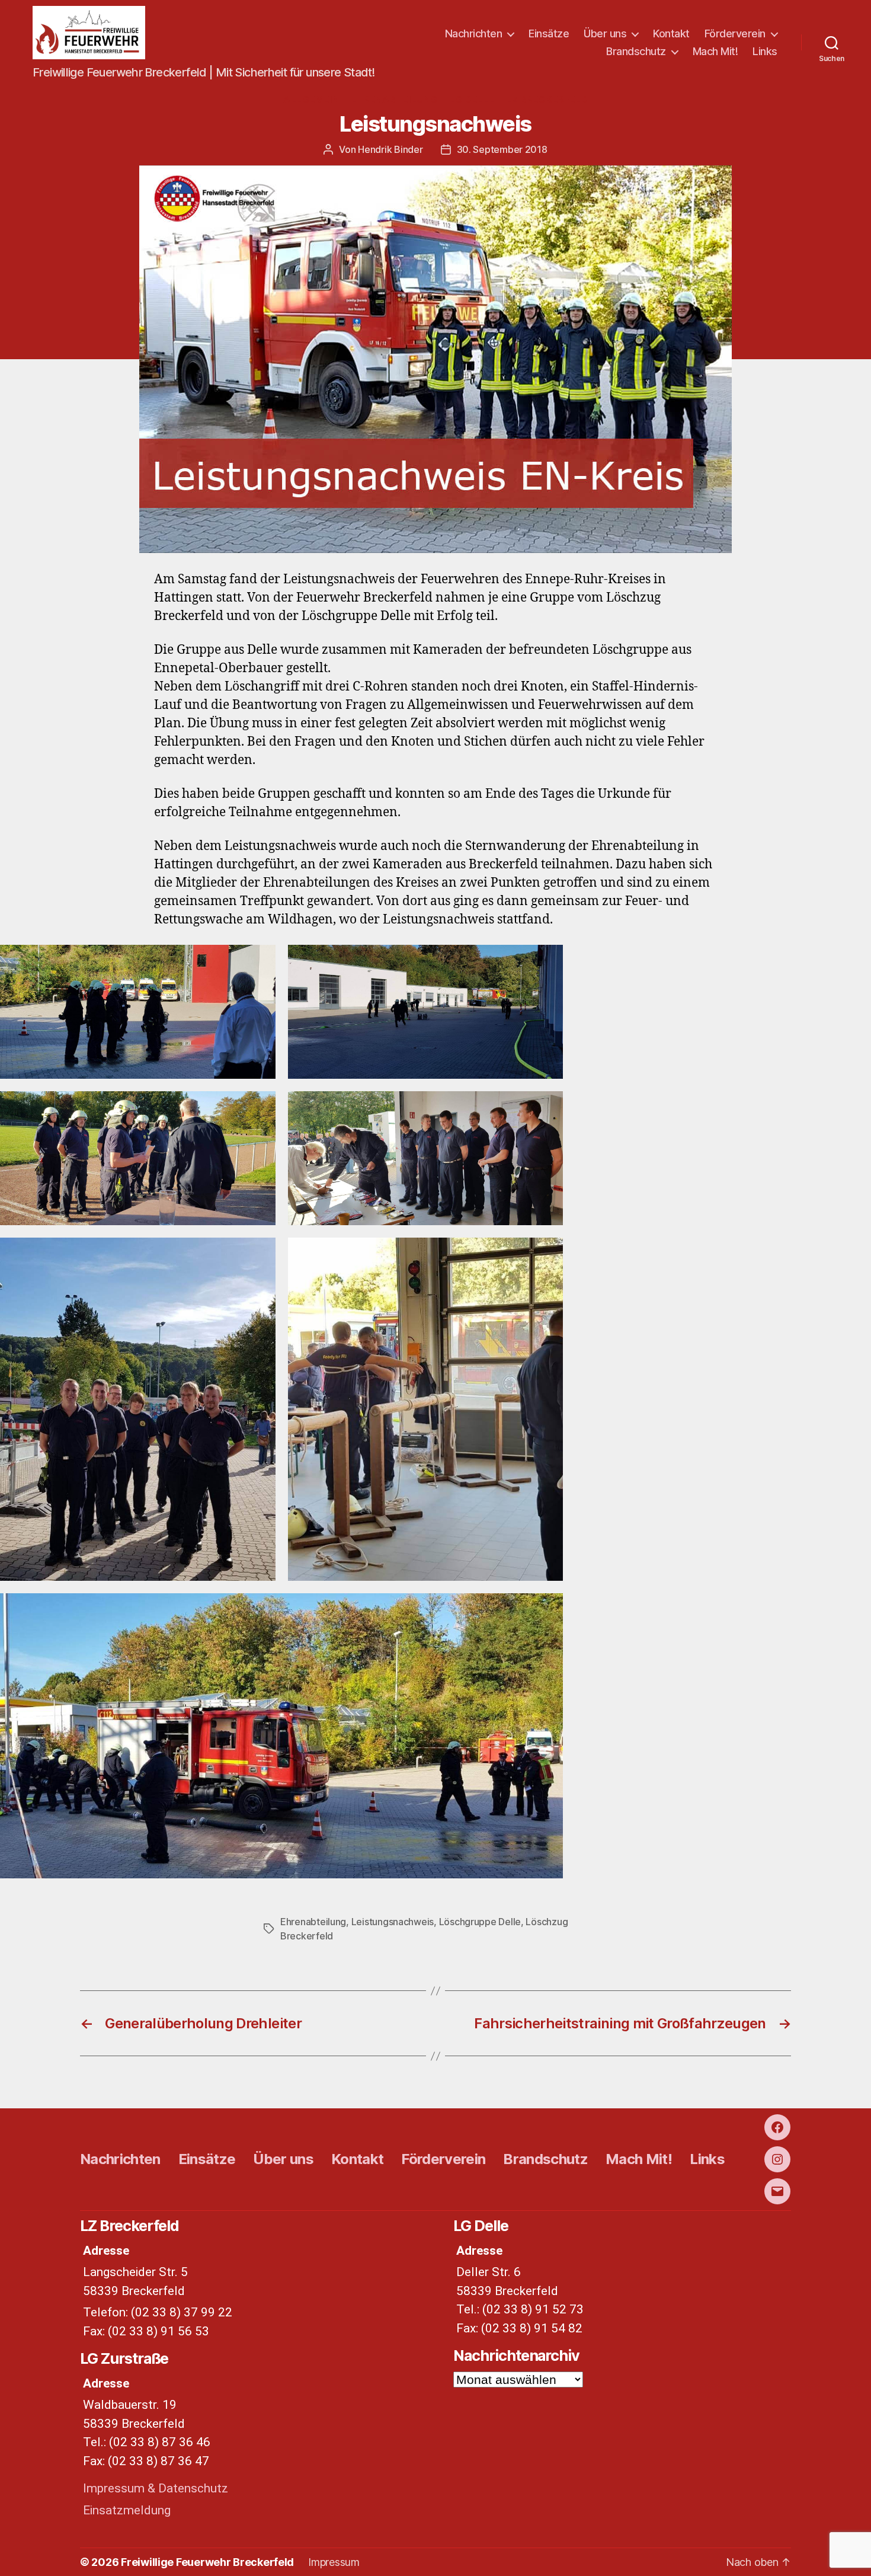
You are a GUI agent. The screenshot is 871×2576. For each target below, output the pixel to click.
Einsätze (549, 33)
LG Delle (472, 100)
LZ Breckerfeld (547, 100)
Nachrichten (474, 33)
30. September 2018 (502, 149)
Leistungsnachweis (393, 1922)
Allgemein (311, 100)
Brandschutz (636, 51)
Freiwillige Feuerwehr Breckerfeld (207, 2562)
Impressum (334, 2562)
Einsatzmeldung (127, 2510)
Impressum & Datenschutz (156, 2488)
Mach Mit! (715, 51)
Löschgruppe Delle (480, 1922)
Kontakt (671, 33)
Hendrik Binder (390, 149)
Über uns (605, 33)
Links (765, 51)
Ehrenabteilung (394, 100)
